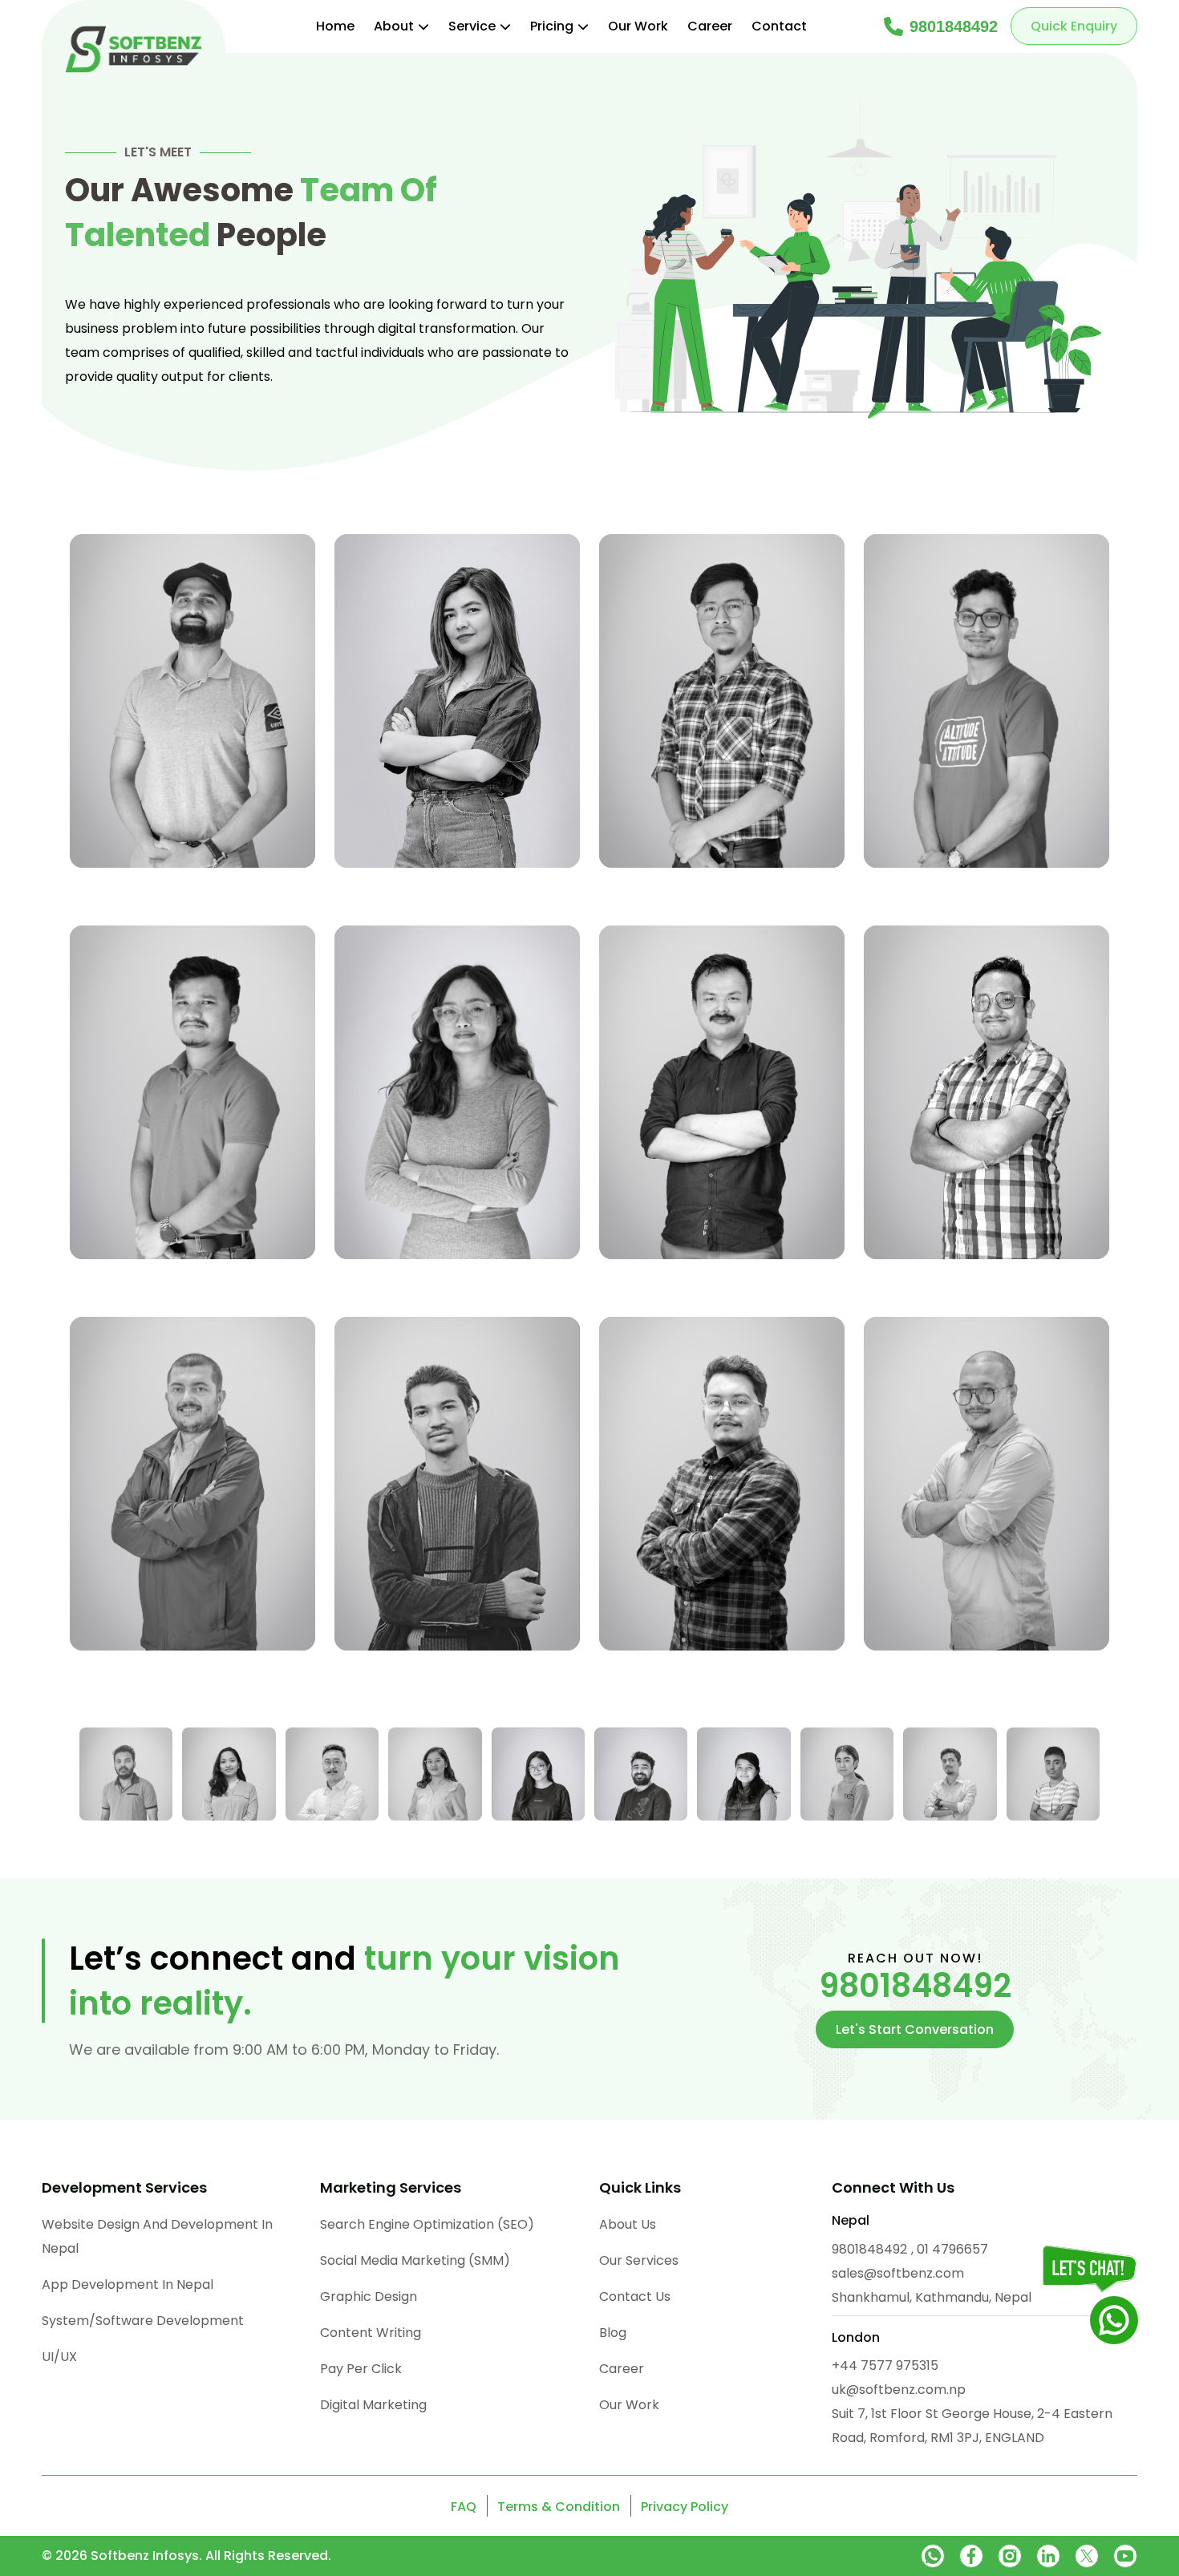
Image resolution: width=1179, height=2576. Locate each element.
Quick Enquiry (1074, 26)
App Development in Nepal (128, 2284)
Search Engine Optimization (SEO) (427, 2224)
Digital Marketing (373, 2405)
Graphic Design (369, 2297)
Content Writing (371, 2333)
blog (613, 2333)
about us (628, 2224)
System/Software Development (143, 2321)
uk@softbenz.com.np (899, 2390)
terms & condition (559, 2507)
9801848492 (954, 26)
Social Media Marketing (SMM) (415, 2260)
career (622, 2369)
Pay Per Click (361, 2369)
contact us (635, 2297)
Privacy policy (685, 2507)
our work (629, 2405)
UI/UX (59, 2357)
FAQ (464, 2507)
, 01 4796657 (950, 2249)
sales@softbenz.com (898, 2273)
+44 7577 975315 (885, 2365)
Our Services (639, 2260)
